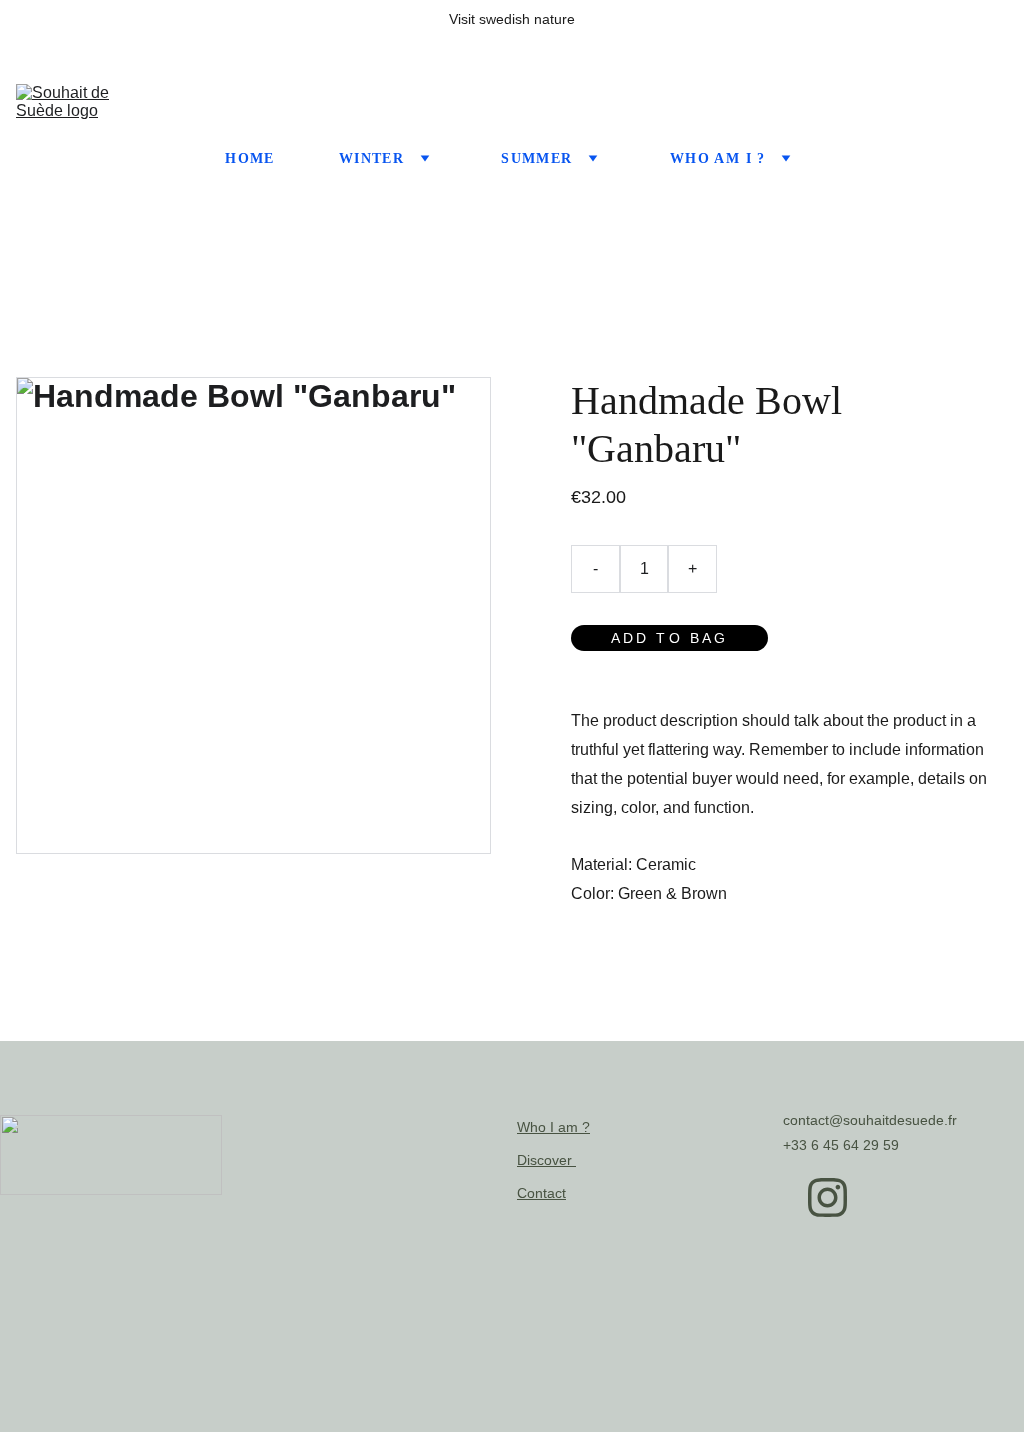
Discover (546, 1160)
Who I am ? (553, 1127)
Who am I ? (718, 158)
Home (250, 158)
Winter (371, 158)
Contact (541, 1193)
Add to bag (669, 638)
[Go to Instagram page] (827, 1197)
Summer (536, 158)
